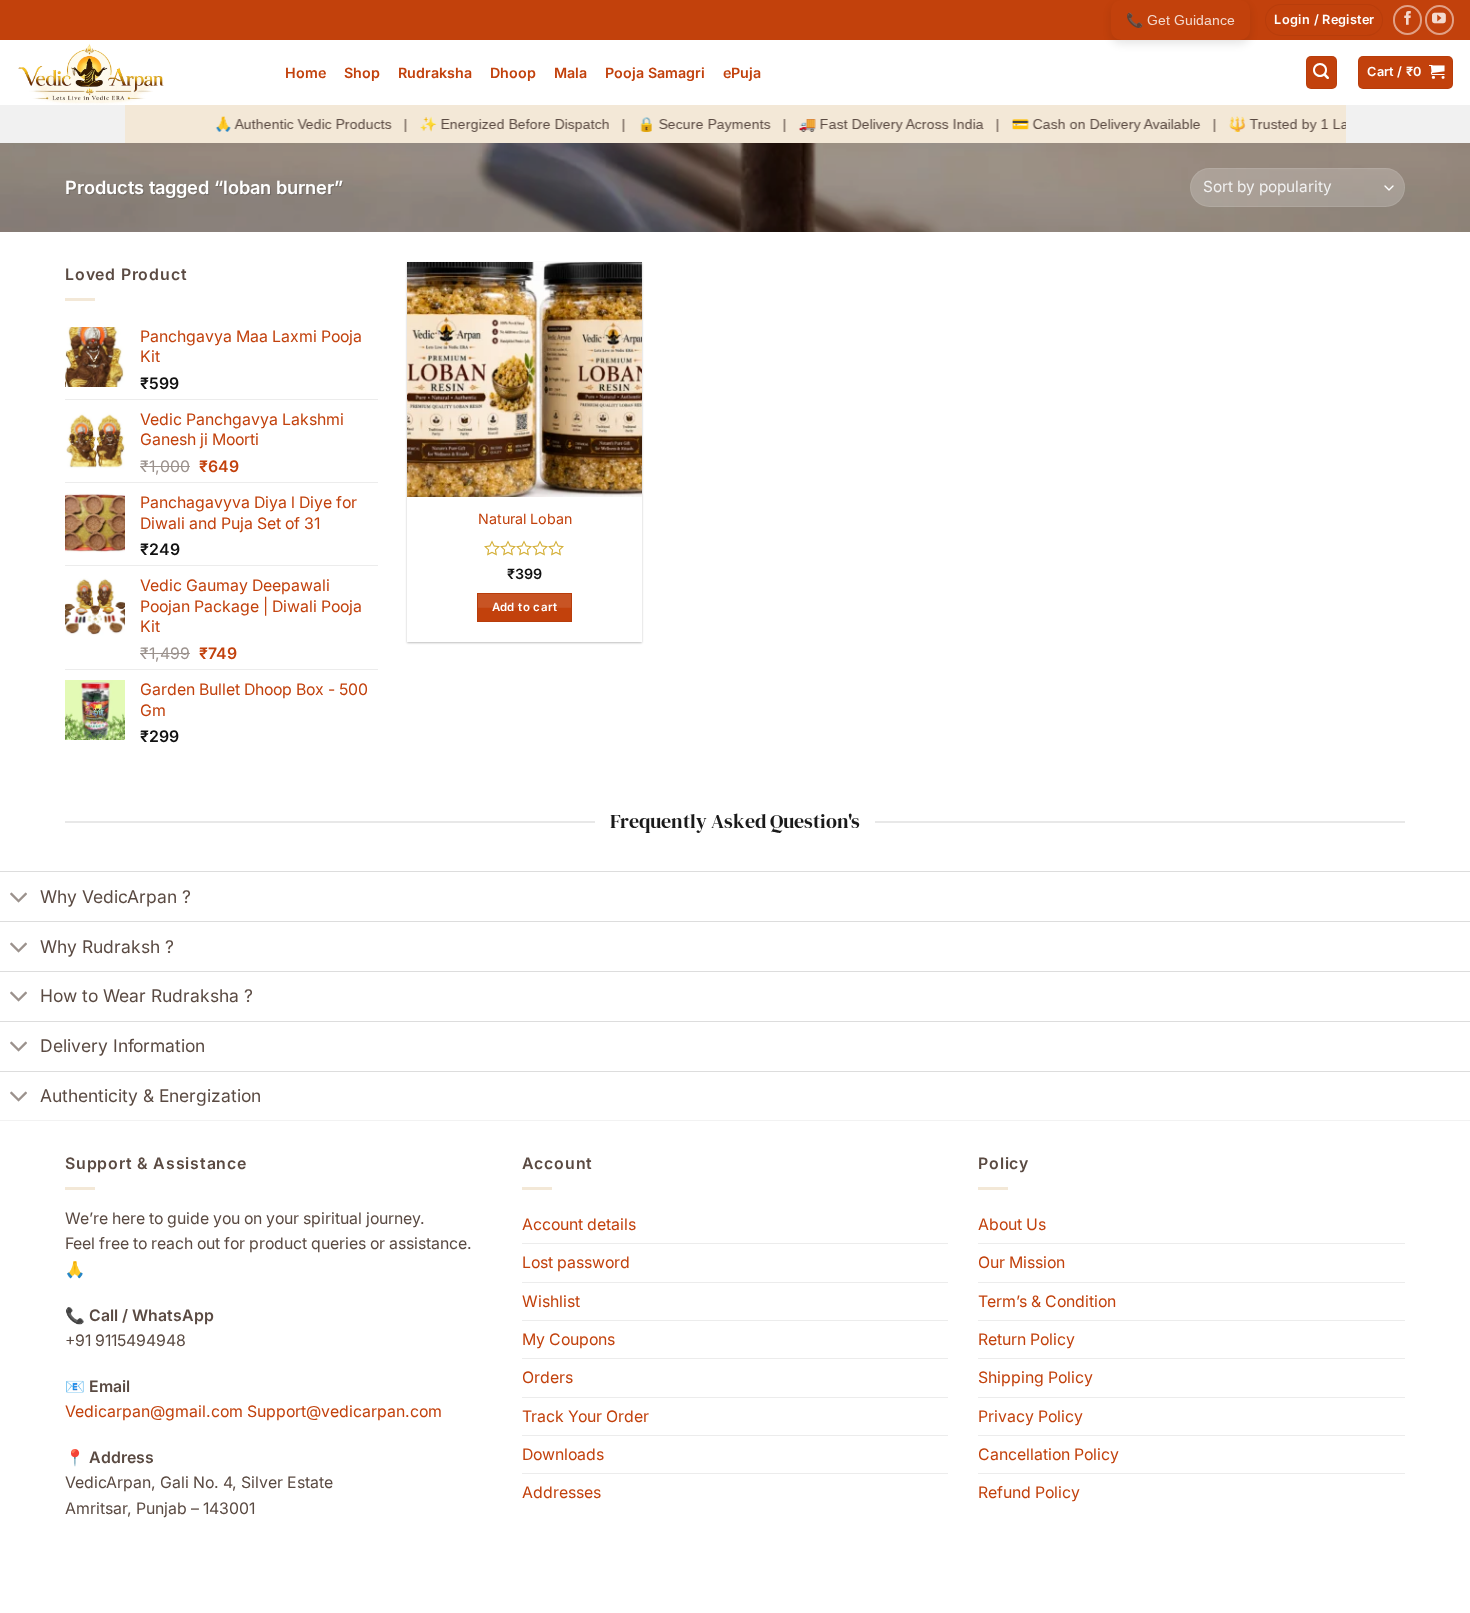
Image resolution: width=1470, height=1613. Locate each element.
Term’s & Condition (1047, 1301)
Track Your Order (585, 1416)
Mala (570, 72)
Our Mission (1021, 1262)
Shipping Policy (1035, 1377)
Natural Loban (525, 518)
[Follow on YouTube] (1439, 19)
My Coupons (568, 1339)
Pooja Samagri (655, 72)
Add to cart (525, 607)
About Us (1012, 1224)
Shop (362, 72)
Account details (579, 1224)
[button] (1324, 20)
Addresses (561, 1492)
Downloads (563, 1454)
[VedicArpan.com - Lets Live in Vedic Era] (135, 72)
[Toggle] (19, 899)
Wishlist (551, 1301)
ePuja (742, 72)
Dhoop (513, 72)
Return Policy (1026, 1339)
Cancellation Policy (1048, 1454)
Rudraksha (435, 72)
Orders (547, 1377)
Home (305, 72)
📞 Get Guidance (1180, 20)
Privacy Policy (1030, 1416)
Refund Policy (1029, 1492)
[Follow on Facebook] (1407, 19)
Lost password (576, 1262)
